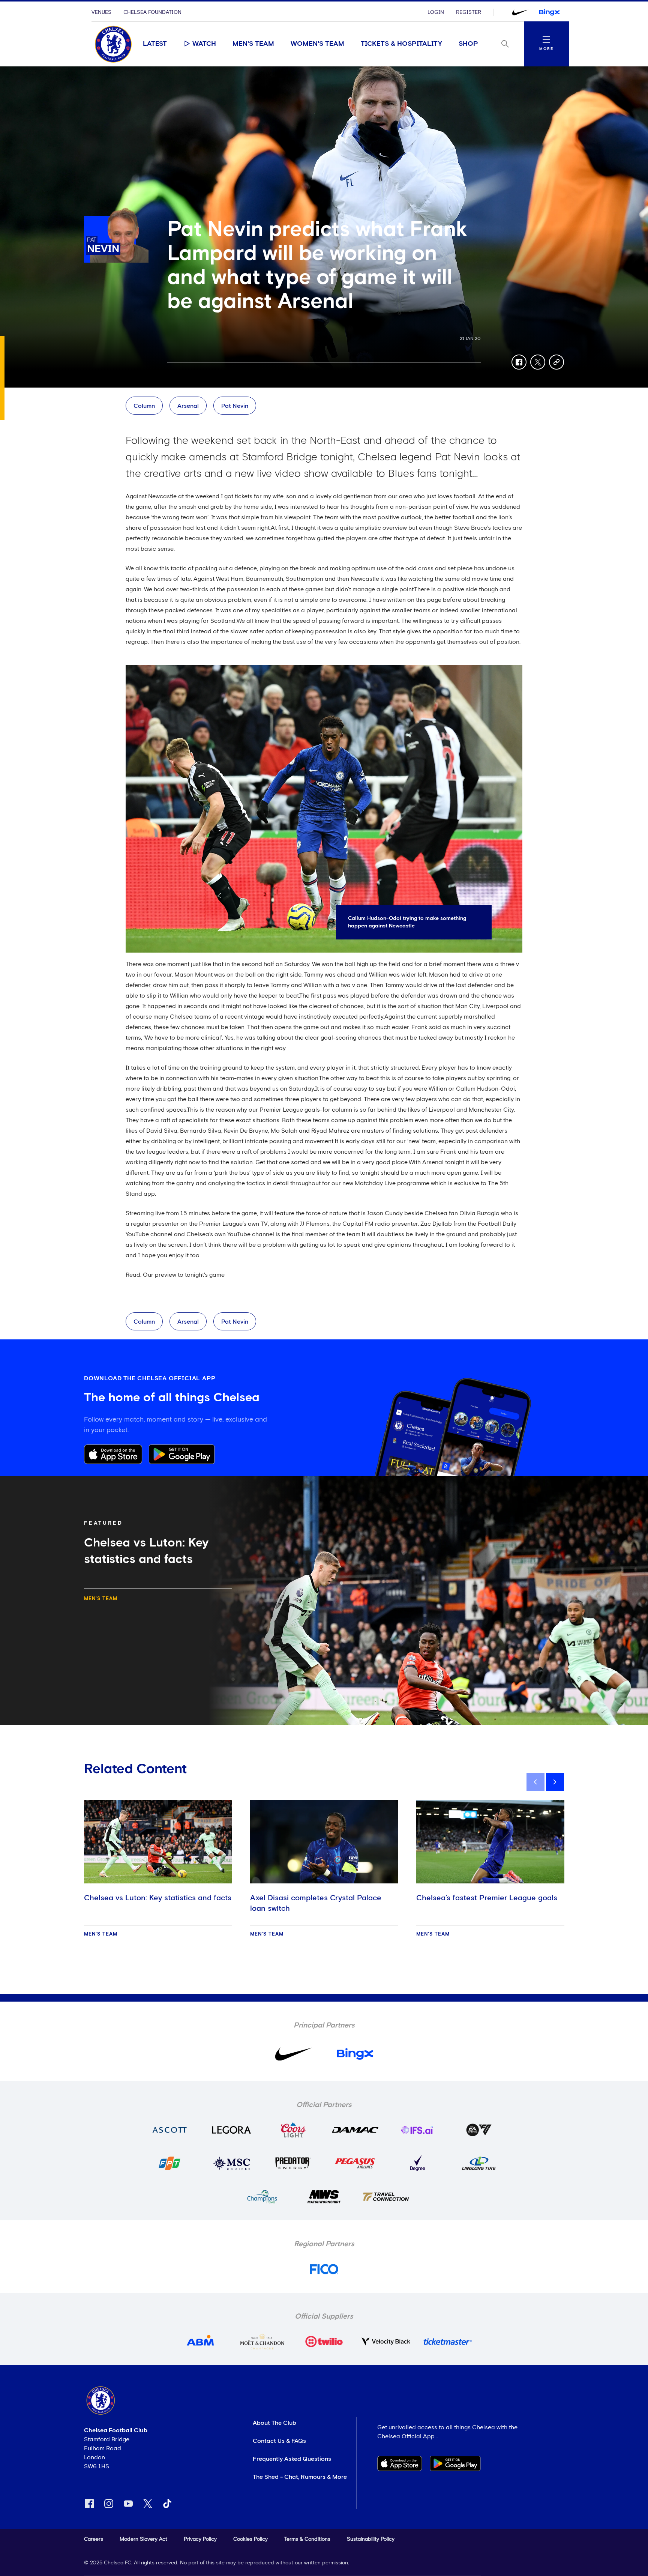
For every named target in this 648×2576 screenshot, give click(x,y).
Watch (204, 44)
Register (469, 12)
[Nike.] (520, 12)
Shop (468, 44)
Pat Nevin (235, 406)
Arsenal (188, 406)
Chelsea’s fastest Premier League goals (487, 1898)
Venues (101, 12)
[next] (555, 1782)
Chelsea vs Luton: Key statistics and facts (158, 1898)
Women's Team (317, 44)
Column (144, 406)
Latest (155, 44)
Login (436, 12)
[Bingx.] (549, 12)
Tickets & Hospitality (401, 44)
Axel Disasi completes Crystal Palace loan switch (316, 1903)
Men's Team (253, 44)
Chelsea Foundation (152, 12)
